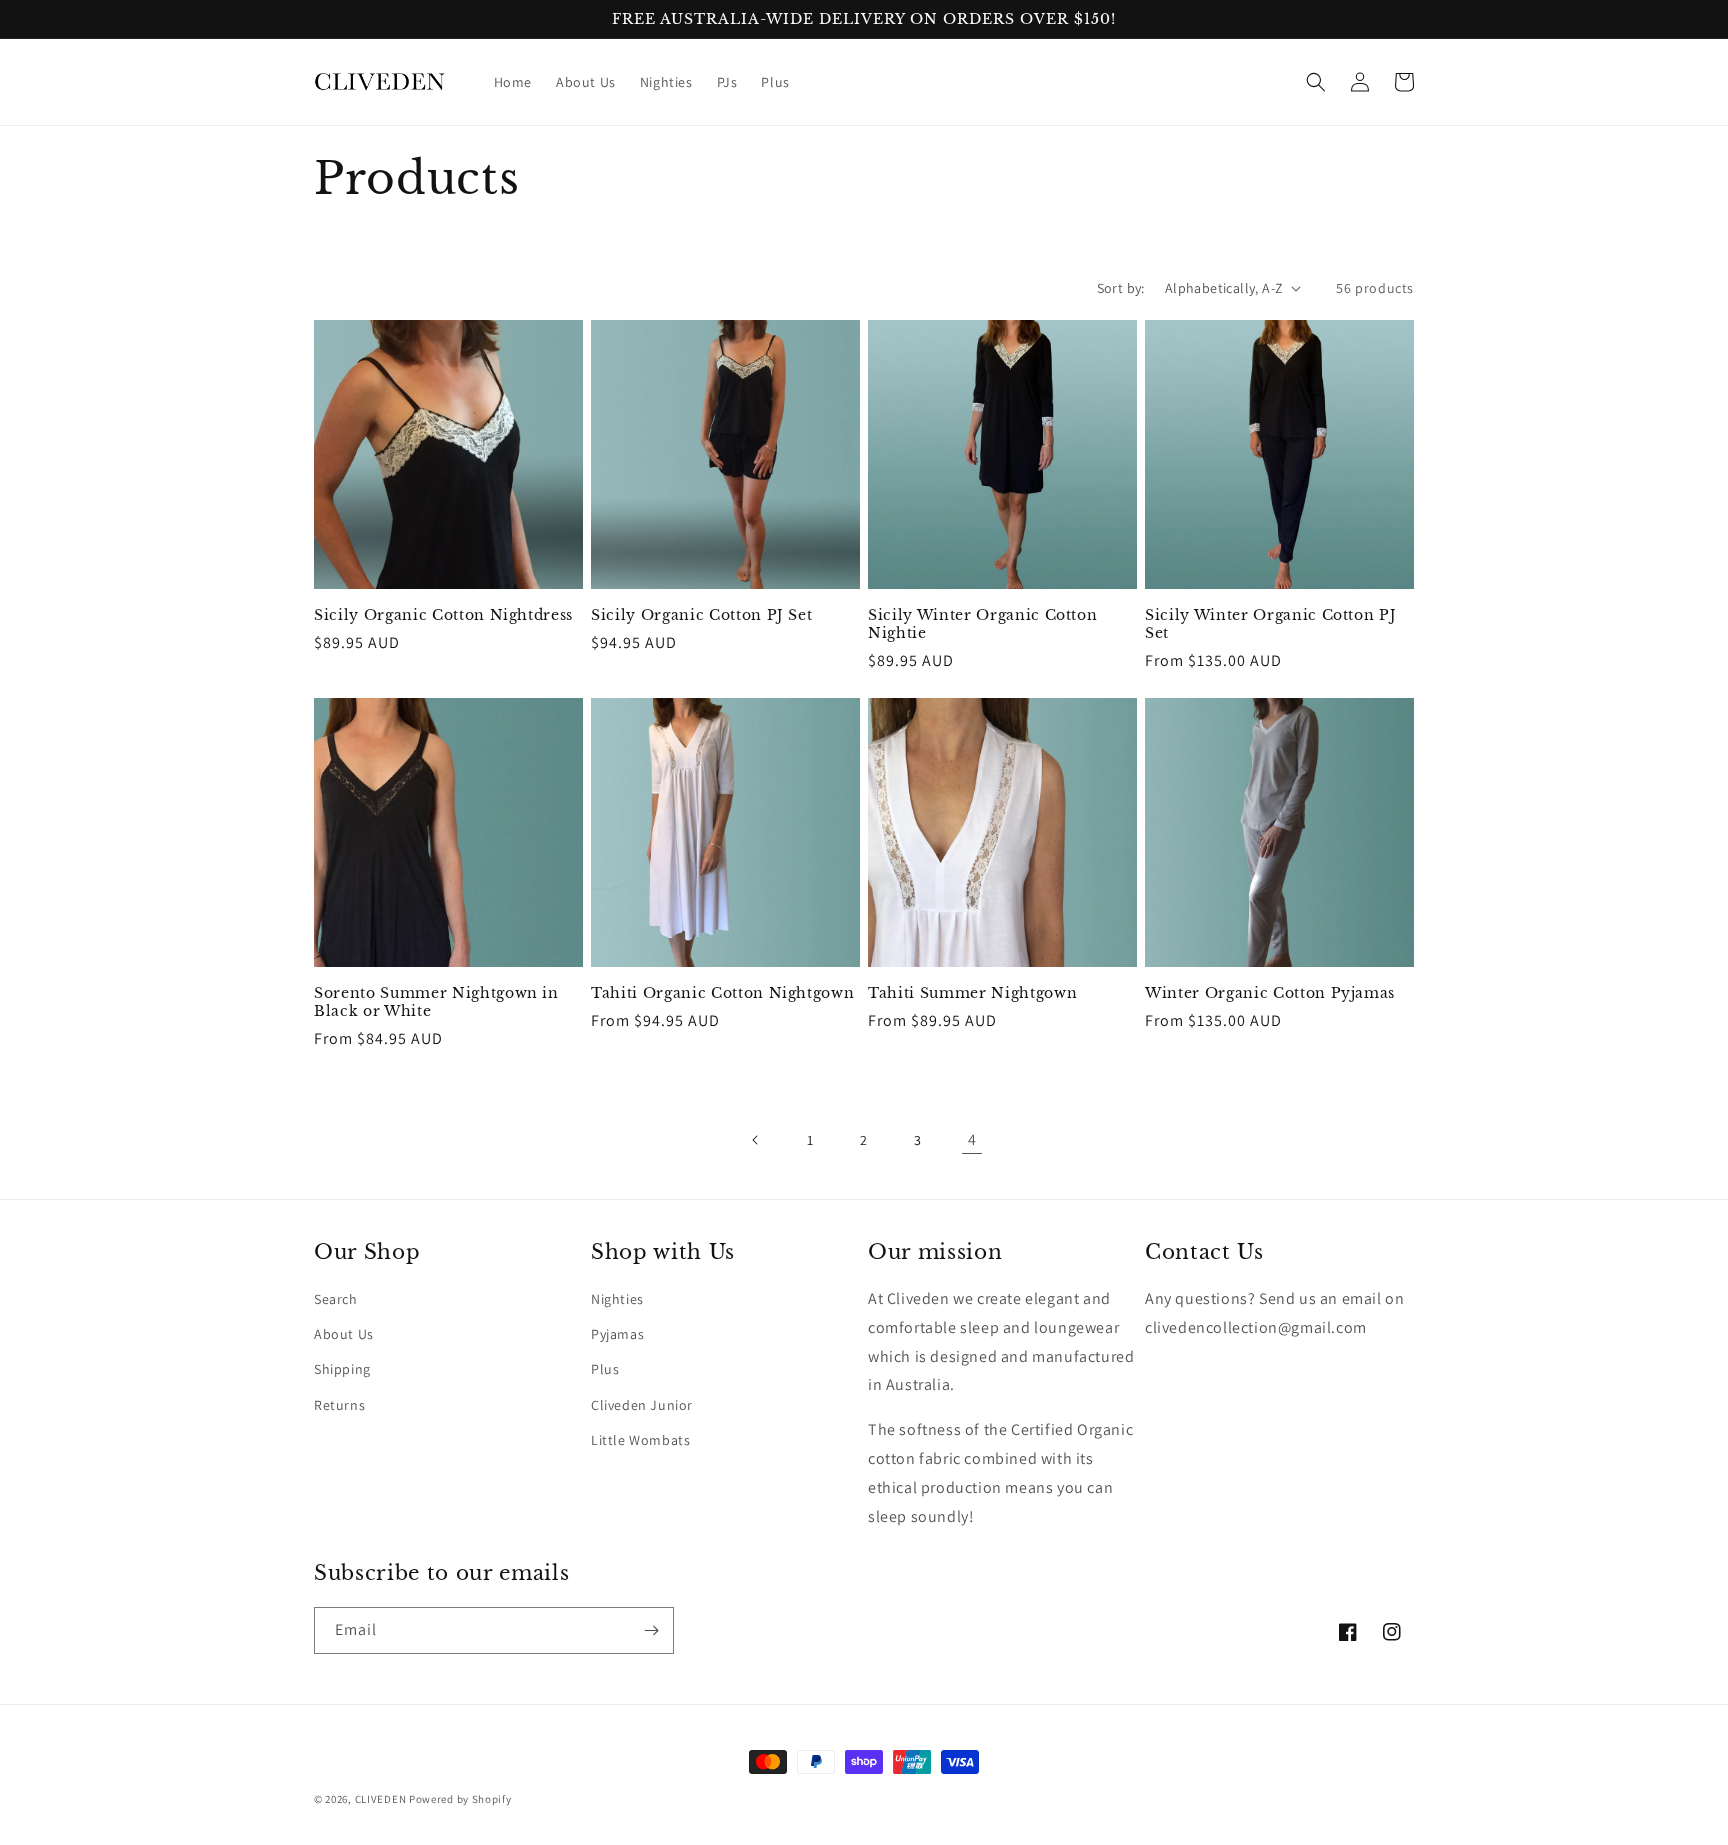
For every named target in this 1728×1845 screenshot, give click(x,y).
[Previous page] (756, 1140)
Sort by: (1121, 288)
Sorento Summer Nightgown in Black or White (436, 1002)
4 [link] (972, 1139)
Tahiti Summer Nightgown (972, 993)
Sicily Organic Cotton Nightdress (443, 615)
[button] (1316, 82)
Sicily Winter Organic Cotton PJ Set (1270, 624)
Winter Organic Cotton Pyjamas (1270, 993)
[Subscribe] (651, 1630)
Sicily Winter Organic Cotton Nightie (982, 624)
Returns (339, 1405)
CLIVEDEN (381, 1799)
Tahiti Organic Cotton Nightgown (722, 993)
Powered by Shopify (460, 1799)
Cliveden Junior (642, 1405)
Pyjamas (617, 1334)
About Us (344, 1334)
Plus (605, 1369)
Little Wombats (640, 1440)
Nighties (617, 1299)
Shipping (342, 1369)
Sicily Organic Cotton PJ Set (701, 615)
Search (336, 1299)
